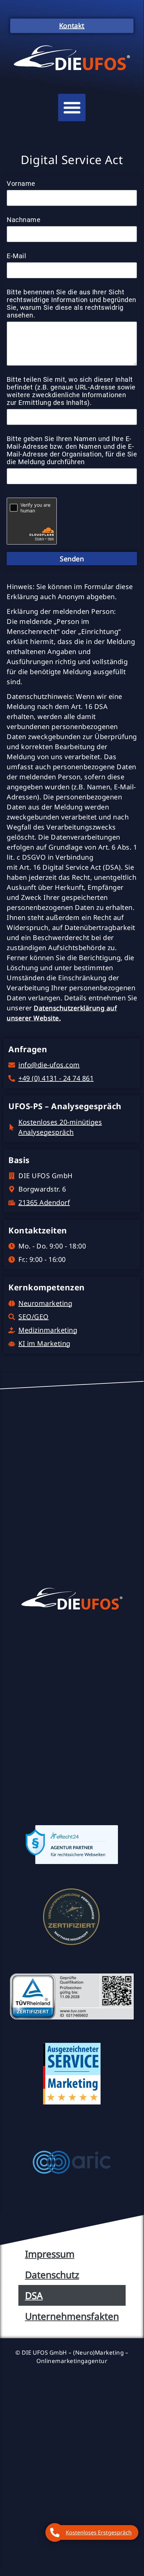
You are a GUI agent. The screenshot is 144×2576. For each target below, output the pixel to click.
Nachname (24, 220)
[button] (72, 108)
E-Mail (16, 256)
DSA (34, 2295)
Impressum (50, 2254)
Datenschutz (52, 2275)
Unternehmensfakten (72, 2316)
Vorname (21, 184)
